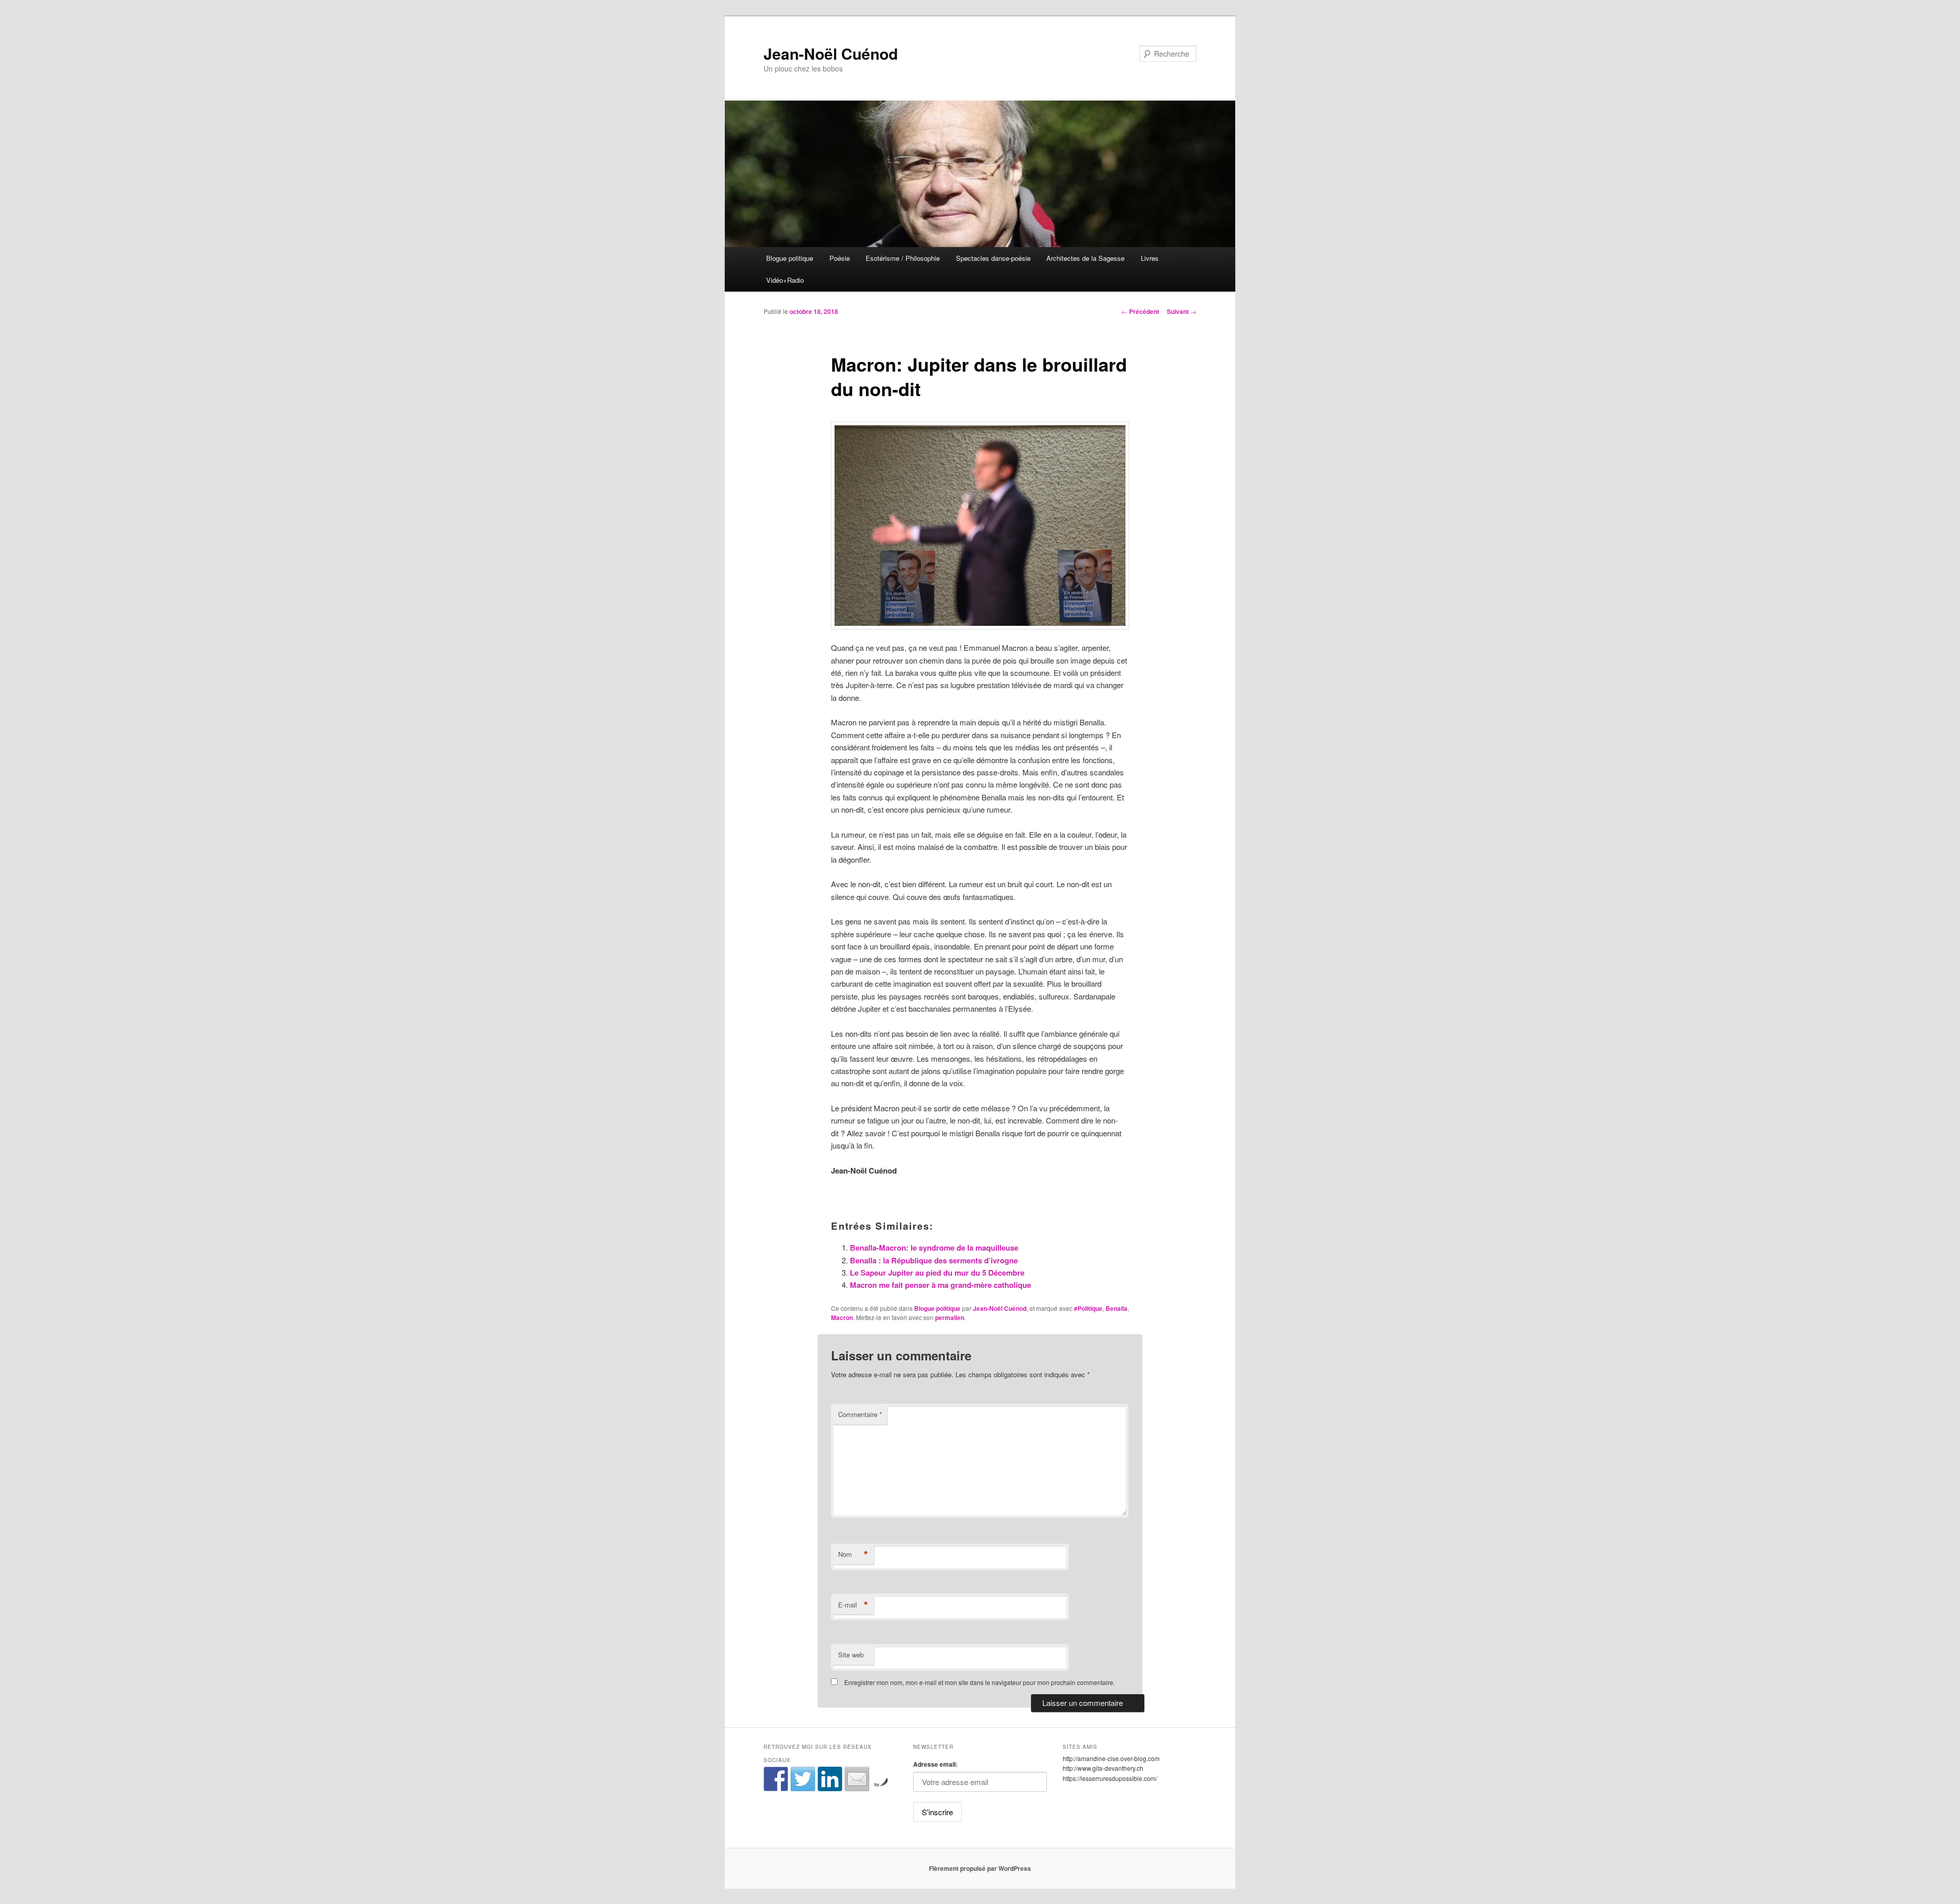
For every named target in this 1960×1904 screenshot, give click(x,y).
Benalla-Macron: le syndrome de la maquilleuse (934, 1248)
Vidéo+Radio (785, 280)
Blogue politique (790, 258)
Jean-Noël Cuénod (831, 53)
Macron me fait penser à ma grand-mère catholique (940, 1285)
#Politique (1088, 1308)
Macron (842, 1317)
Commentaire (860, 1414)
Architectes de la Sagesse (1085, 258)
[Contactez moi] (857, 1779)
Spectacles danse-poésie (993, 258)
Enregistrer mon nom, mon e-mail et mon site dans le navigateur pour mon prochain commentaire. (979, 1682)
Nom (853, 1554)
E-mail (853, 1605)
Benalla (1117, 1308)
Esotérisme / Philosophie (903, 258)
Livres (1150, 258)
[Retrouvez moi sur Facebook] (776, 1779)
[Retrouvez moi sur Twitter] (803, 1779)
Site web (851, 1655)
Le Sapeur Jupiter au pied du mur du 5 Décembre (937, 1273)
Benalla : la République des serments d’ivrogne (934, 1260)
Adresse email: (935, 1764)
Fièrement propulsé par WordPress (980, 1868)
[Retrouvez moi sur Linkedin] (830, 1779)
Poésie (840, 258)
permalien (950, 1317)
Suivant (1182, 311)
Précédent (1140, 311)
